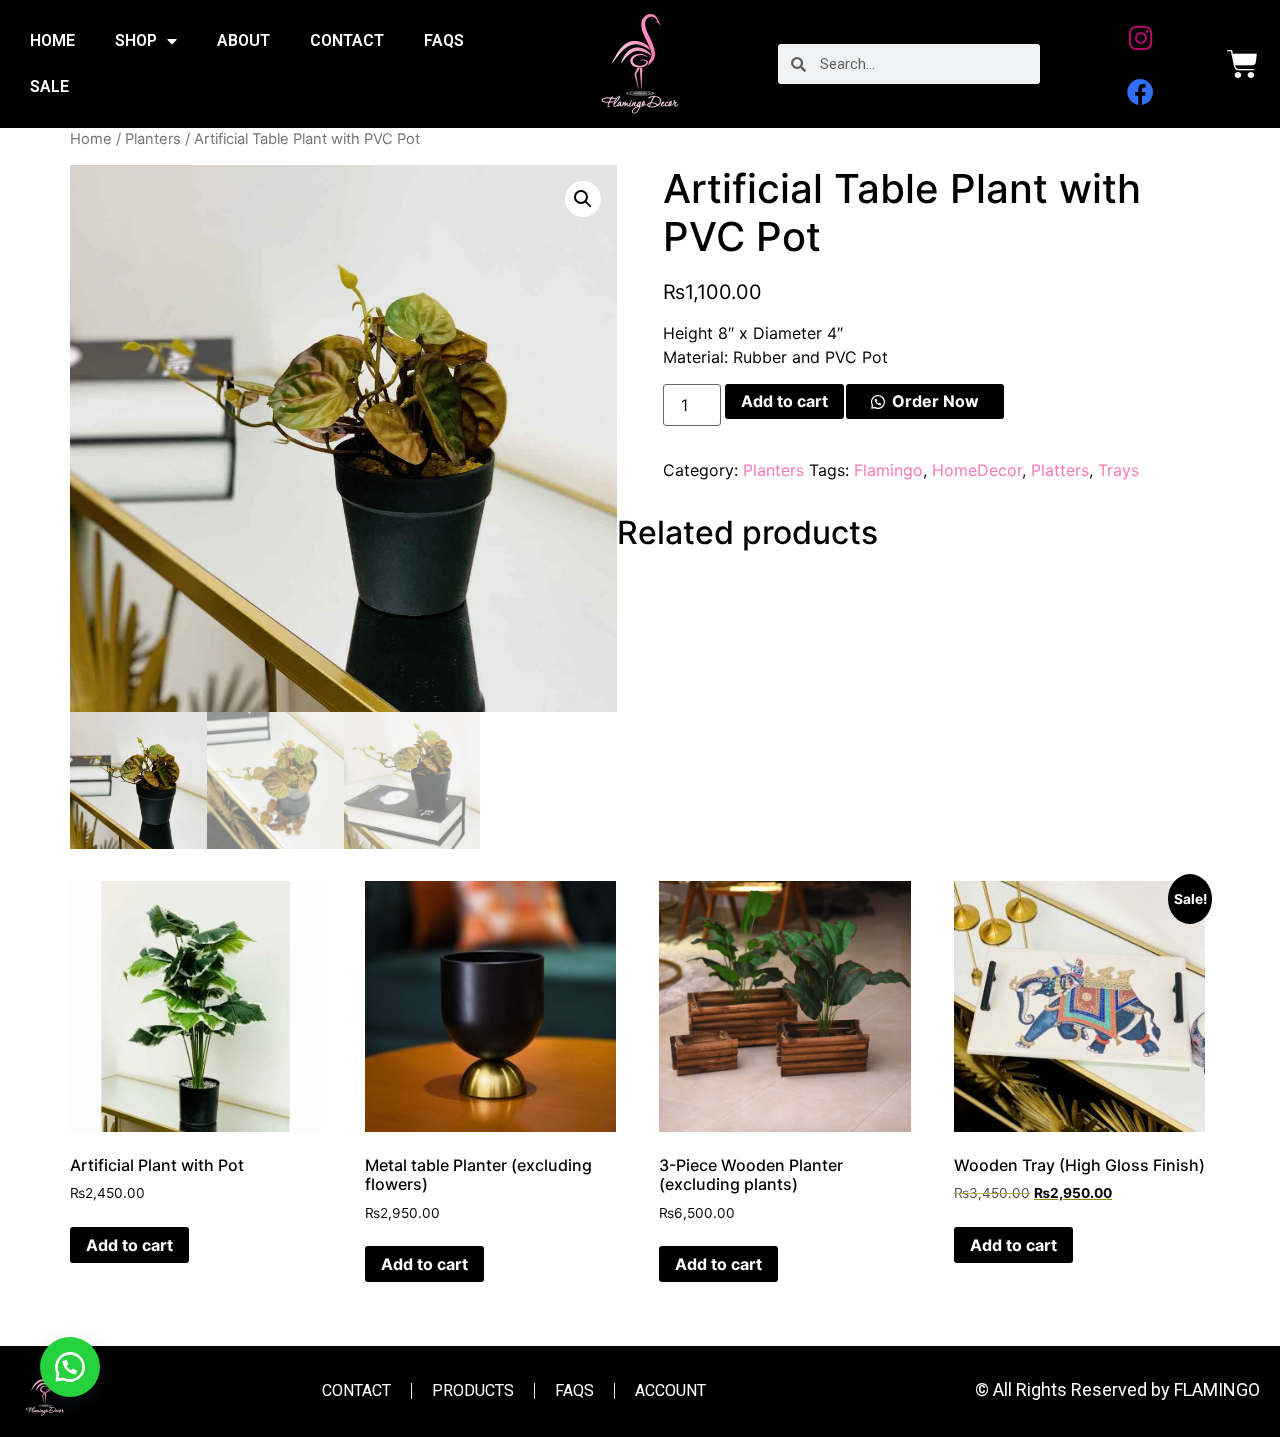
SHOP (136, 40)
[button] (583, 199)
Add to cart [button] (129, 1245)
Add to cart (784, 401)
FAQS (444, 40)
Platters (1060, 470)
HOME (52, 40)
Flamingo (888, 470)
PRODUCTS (473, 1390)
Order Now (935, 401)
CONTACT (347, 40)
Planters (153, 139)
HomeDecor (977, 470)
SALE (49, 86)
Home (91, 139)
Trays (1118, 470)
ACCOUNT (670, 1390)
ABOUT (243, 40)
